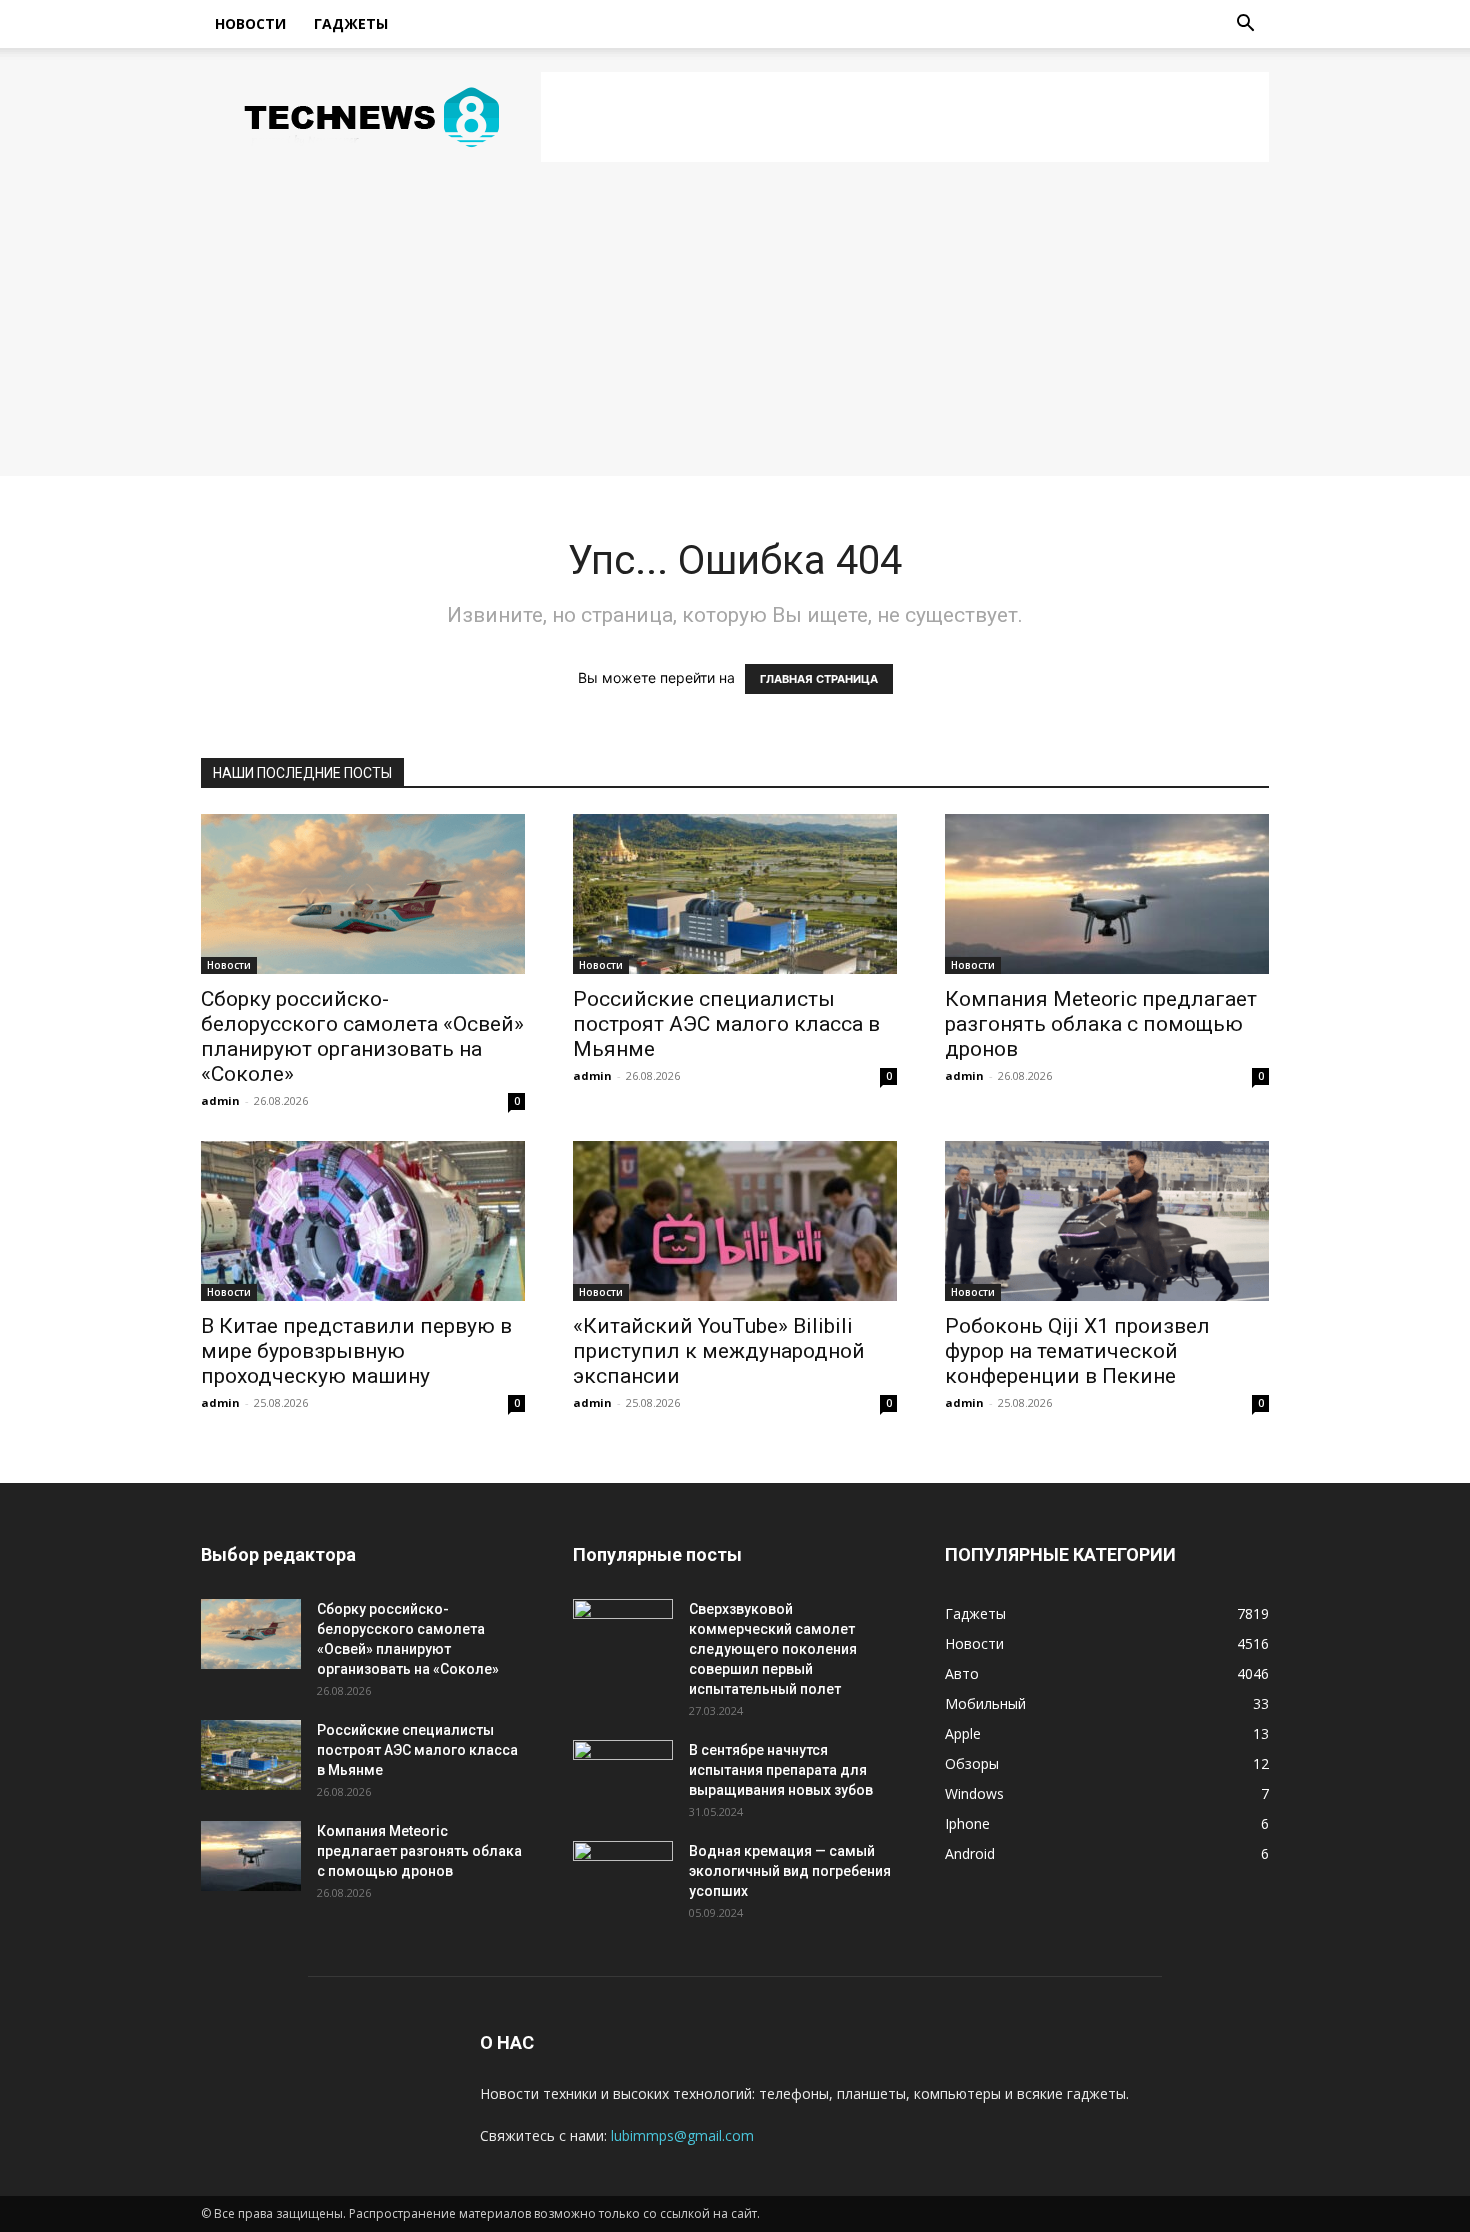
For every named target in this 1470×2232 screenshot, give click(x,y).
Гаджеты (351, 23)
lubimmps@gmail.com (682, 2135)
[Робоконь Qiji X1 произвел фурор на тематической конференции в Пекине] (1107, 1221)
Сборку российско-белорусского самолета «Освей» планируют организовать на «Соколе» (362, 1036)
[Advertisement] (905, 117)
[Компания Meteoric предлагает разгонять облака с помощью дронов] (1107, 894)
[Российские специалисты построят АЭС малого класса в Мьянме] (735, 894)
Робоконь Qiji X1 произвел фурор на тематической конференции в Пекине (1077, 1351)
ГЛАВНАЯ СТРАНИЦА (819, 679)
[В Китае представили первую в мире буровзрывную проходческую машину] (363, 1221)
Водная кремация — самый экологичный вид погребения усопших (790, 1871)
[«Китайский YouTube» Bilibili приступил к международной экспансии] (735, 1221)
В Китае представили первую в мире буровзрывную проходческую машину (356, 1351)
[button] (1245, 25)
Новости (250, 23)
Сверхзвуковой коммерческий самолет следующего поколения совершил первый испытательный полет (773, 1649)
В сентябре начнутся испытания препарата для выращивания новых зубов (781, 1770)
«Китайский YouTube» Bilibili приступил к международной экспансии (719, 1351)
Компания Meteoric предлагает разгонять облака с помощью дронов (1101, 1024)
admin (220, 1100)
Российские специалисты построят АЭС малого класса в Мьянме (726, 1024)
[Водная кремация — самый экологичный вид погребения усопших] (623, 1876)
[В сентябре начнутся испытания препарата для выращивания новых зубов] (623, 1775)
